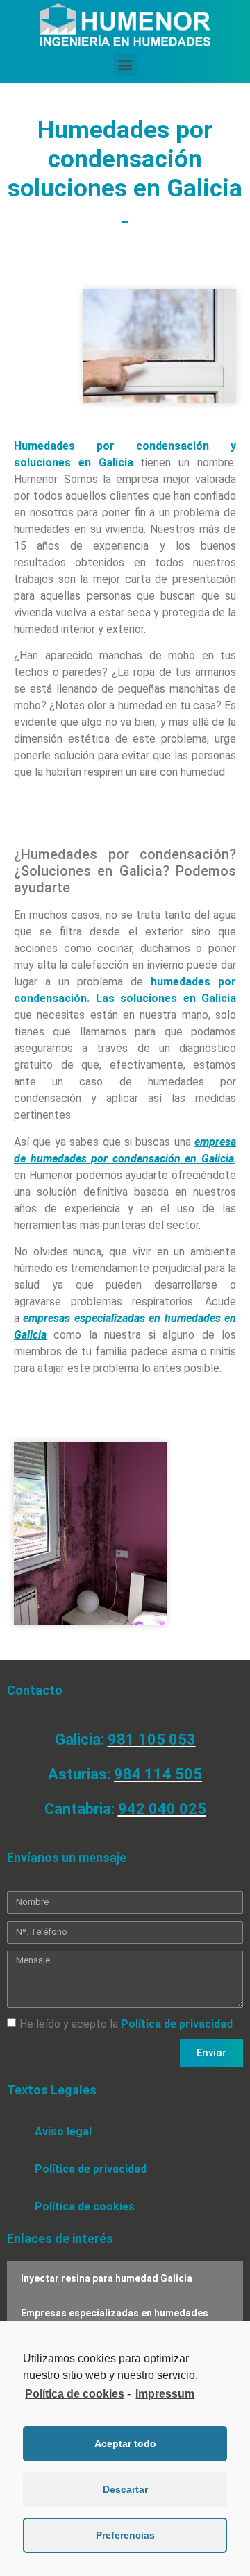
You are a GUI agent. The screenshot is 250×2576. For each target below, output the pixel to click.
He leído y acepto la (126, 2024)
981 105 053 (152, 1739)
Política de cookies (85, 2206)
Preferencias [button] (125, 2535)
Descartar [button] (125, 2489)
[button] (125, 64)
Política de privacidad (177, 2024)
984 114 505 (158, 1774)
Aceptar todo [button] (125, 2443)
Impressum (165, 2394)
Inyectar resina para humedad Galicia (107, 2278)
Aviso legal (63, 2132)
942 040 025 (162, 1809)
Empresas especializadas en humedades (115, 2313)
